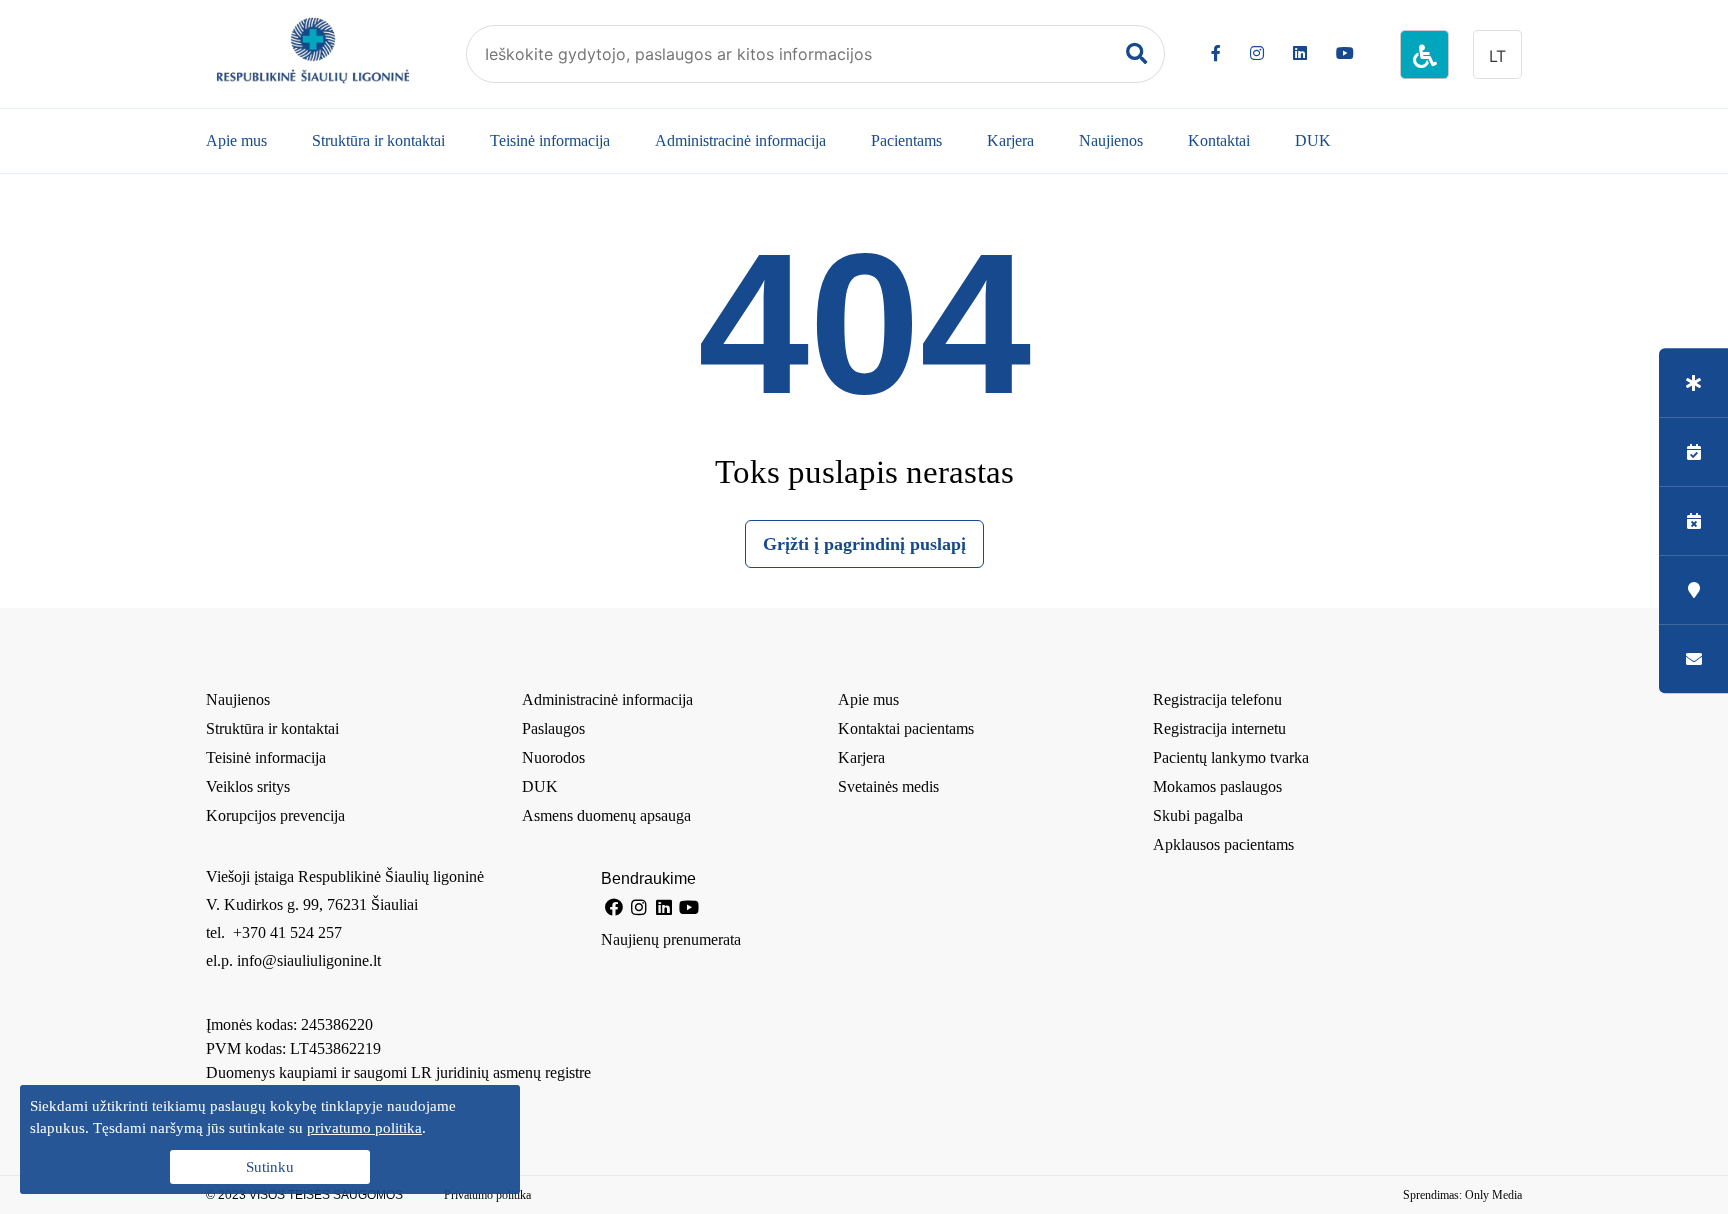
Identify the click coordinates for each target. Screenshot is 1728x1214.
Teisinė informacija (550, 140)
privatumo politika (364, 1128)
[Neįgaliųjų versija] (1424, 54)
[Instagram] (1257, 53)
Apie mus (236, 140)
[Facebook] (1216, 53)
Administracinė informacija (740, 140)
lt (1497, 56)
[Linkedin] (663, 907)
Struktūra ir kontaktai (378, 140)
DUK (1313, 140)
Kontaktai (1219, 140)
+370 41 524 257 (285, 932)
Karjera (1010, 140)
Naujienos (1111, 140)
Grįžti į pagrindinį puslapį (864, 544)
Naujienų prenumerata (671, 939)
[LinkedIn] (1300, 53)
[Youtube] (1345, 53)
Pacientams (906, 140)
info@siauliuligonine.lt (309, 960)
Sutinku (270, 1167)
